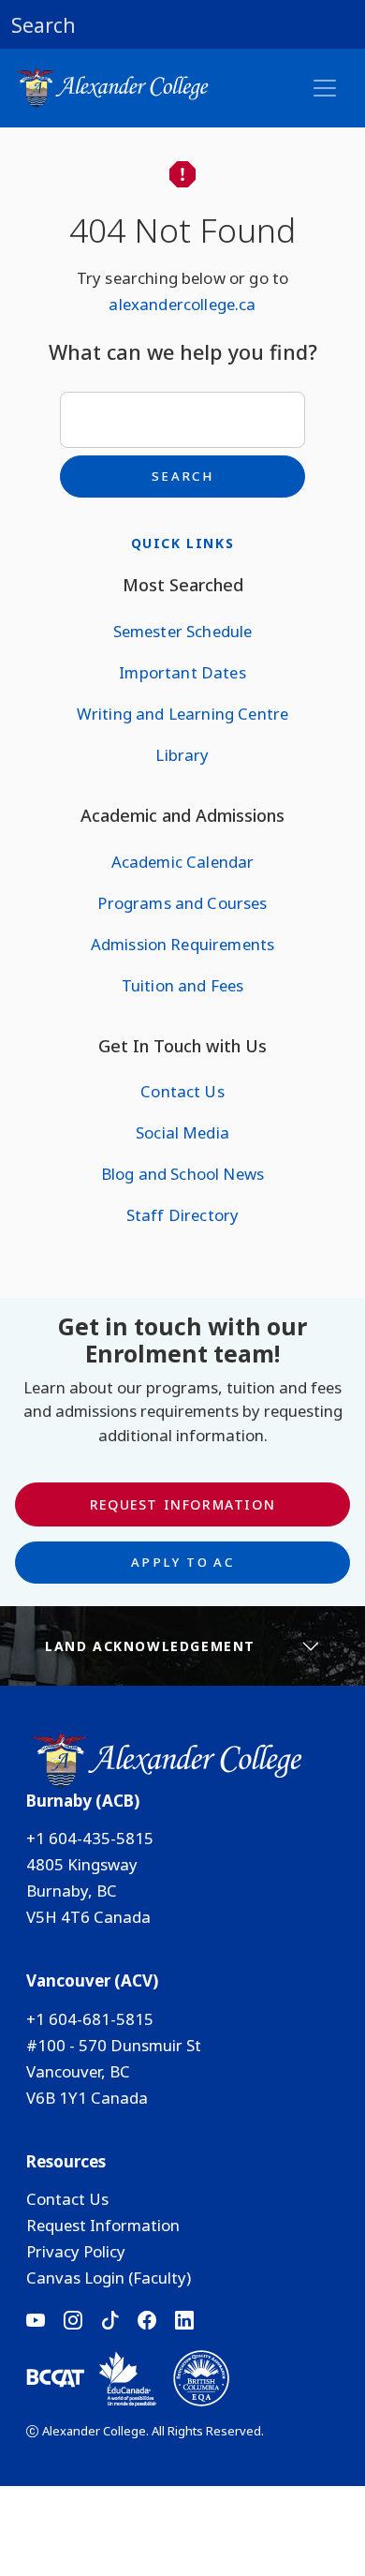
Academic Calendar (183, 862)
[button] (182, 24)
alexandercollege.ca (182, 304)
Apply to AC (182, 1562)
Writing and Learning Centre (182, 714)
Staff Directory (182, 1215)
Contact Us (182, 1091)
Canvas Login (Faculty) (109, 2278)
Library (182, 755)
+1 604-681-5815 (90, 2019)
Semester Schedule (183, 631)
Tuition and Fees (183, 985)
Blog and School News (182, 1174)
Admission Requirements (183, 944)
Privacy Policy (76, 2251)
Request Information (182, 1504)
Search (182, 476)
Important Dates (182, 672)
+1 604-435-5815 (90, 1838)
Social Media (182, 1132)
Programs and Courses (182, 903)
